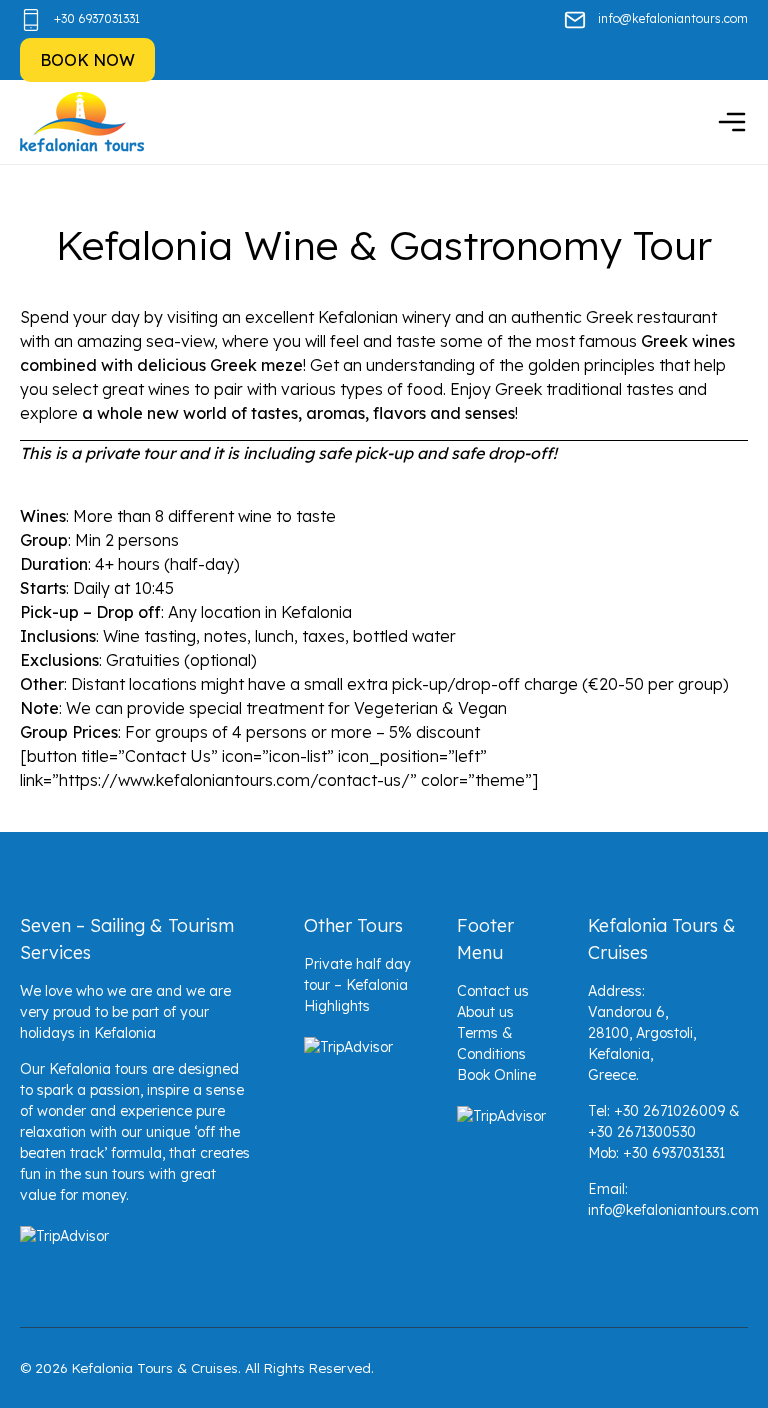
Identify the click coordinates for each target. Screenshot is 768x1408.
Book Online (496, 1075)
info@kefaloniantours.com (673, 18)
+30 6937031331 (97, 18)
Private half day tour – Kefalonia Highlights (357, 985)
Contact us (493, 991)
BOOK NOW (87, 60)
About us (485, 1012)
